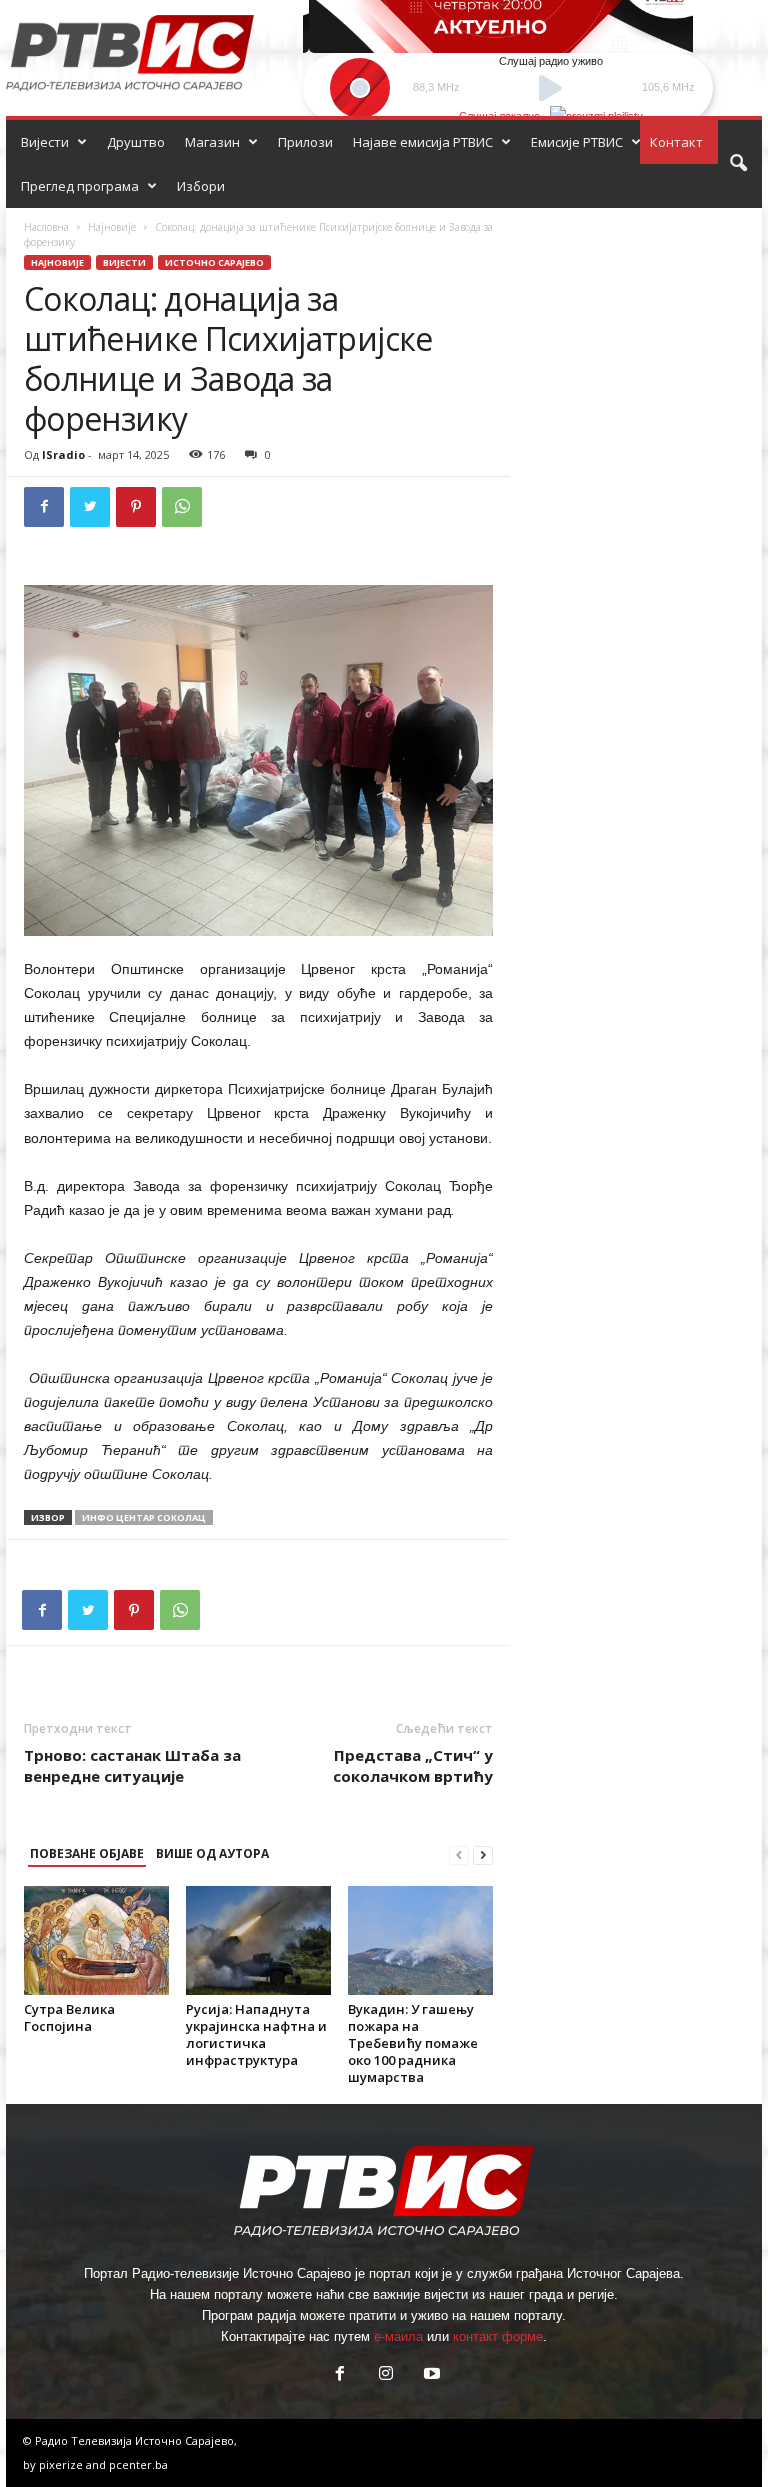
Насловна (46, 227)
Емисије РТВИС (577, 142)
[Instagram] (386, 2375)
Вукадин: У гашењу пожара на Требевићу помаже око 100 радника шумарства (413, 2043)
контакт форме (498, 2336)
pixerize (62, 2464)
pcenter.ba (138, 2464)
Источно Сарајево (214, 262)
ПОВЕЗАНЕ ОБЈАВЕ (87, 1853)
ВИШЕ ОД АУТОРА (212, 1853)
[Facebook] (44, 507)
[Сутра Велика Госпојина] (96, 1940)
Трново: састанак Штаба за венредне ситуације (132, 1765)
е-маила (398, 2336)
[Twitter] (90, 507)
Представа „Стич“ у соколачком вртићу (413, 1765)
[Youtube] (430, 2375)
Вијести (45, 142)
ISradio (63, 454)
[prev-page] (459, 1854)
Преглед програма (80, 186)
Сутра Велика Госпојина (69, 2017)
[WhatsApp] (182, 507)
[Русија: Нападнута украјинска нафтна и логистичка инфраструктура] (258, 1940)
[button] (738, 164)
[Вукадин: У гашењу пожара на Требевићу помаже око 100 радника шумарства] (420, 1940)
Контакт (676, 142)
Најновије (112, 227)
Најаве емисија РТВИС (423, 142)
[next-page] (483, 1854)
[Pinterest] (136, 507)
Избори (201, 186)
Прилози (305, 142)
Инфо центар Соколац (144, 1517)
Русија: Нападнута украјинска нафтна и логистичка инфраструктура (256, 2034)
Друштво (136, 142)
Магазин (212, 142)
